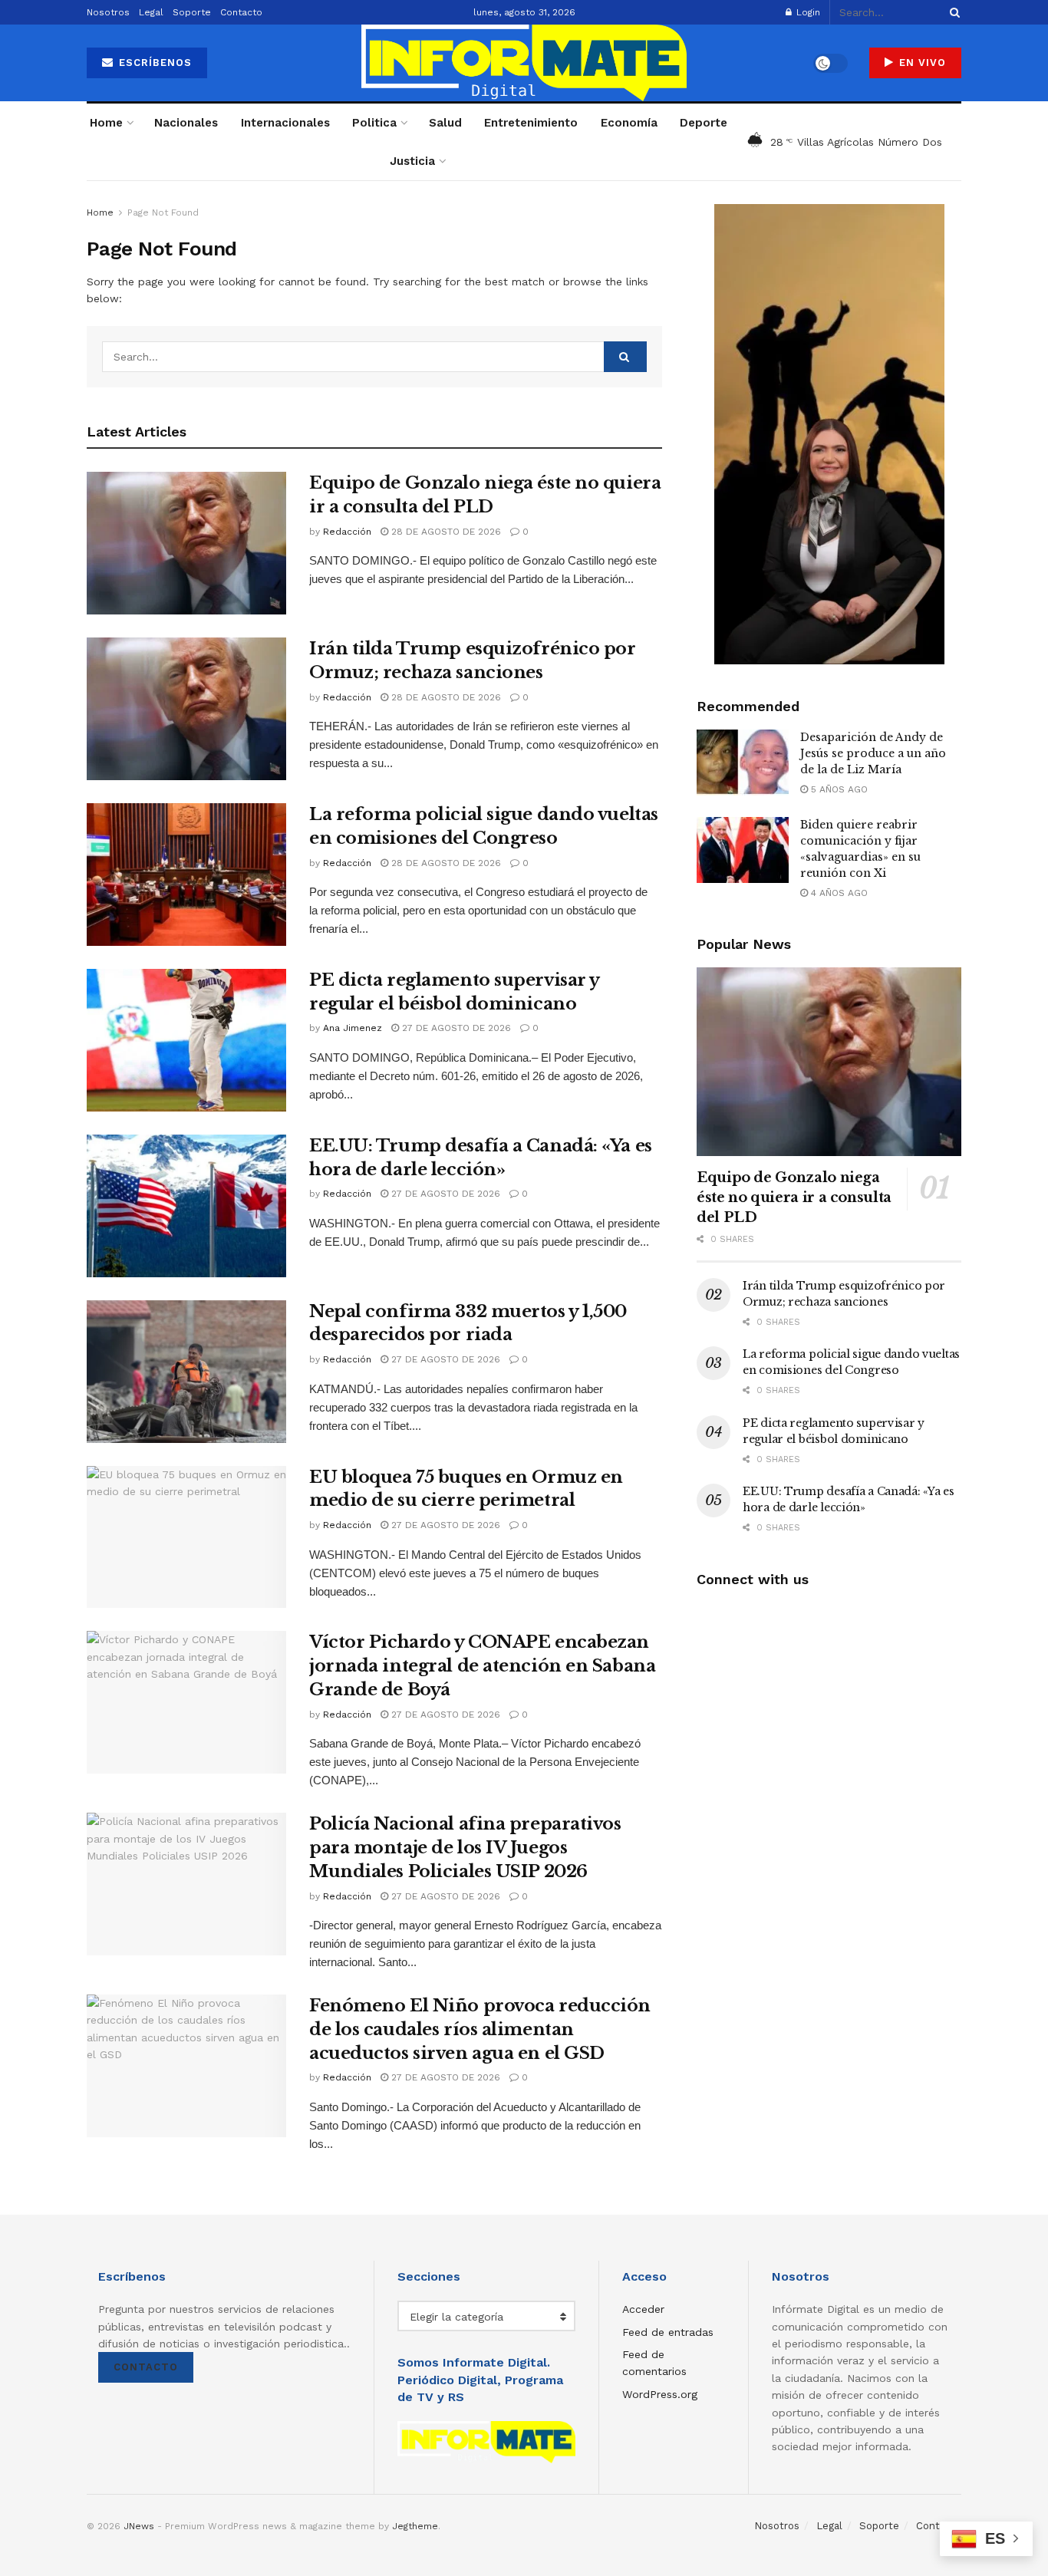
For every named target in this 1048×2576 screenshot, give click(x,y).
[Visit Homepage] (524, 63)
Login (807, 12)
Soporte (192, 12)
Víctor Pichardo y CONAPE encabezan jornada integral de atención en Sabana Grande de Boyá (482, 1666)
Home (106, 123)
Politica (374, 123)
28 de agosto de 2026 (445, 532)
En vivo (921, 63)
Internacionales (285, 123)
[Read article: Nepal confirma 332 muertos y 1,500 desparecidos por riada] (186, 1372)
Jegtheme (415, 2526)
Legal (151, 12)
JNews (139, 2526)
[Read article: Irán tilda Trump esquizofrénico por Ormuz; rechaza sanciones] (186, 709)
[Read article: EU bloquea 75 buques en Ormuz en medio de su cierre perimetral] (186, 1537)
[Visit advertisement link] (829, 434)
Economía (629, 123)
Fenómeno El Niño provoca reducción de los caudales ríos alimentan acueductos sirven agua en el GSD (480, 2029)
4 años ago (838, 893)
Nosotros (108, 12)
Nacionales (186, 123)
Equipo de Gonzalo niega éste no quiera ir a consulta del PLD (794, 1197)
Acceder (643, 2309)
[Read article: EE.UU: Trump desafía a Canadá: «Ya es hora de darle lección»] (186, 1206)
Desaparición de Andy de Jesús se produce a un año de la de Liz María (873, 753)
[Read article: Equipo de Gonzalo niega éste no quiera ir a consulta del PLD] (186, 543)
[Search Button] (952, 12)
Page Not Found (163, 212)
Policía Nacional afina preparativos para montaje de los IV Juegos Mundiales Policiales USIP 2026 (465, 1848)
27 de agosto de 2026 (455, 1028)
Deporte (704, 123)
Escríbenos (153, 63)
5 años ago (838, 789)
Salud (445, 123)
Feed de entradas (668, 2332)
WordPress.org (660, 2394)
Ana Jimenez (353, 1028)
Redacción (347, 532)
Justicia (412, 161)
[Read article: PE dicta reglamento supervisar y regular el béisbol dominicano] (186, 1040)
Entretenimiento (531, 123)
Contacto (241, 12)
